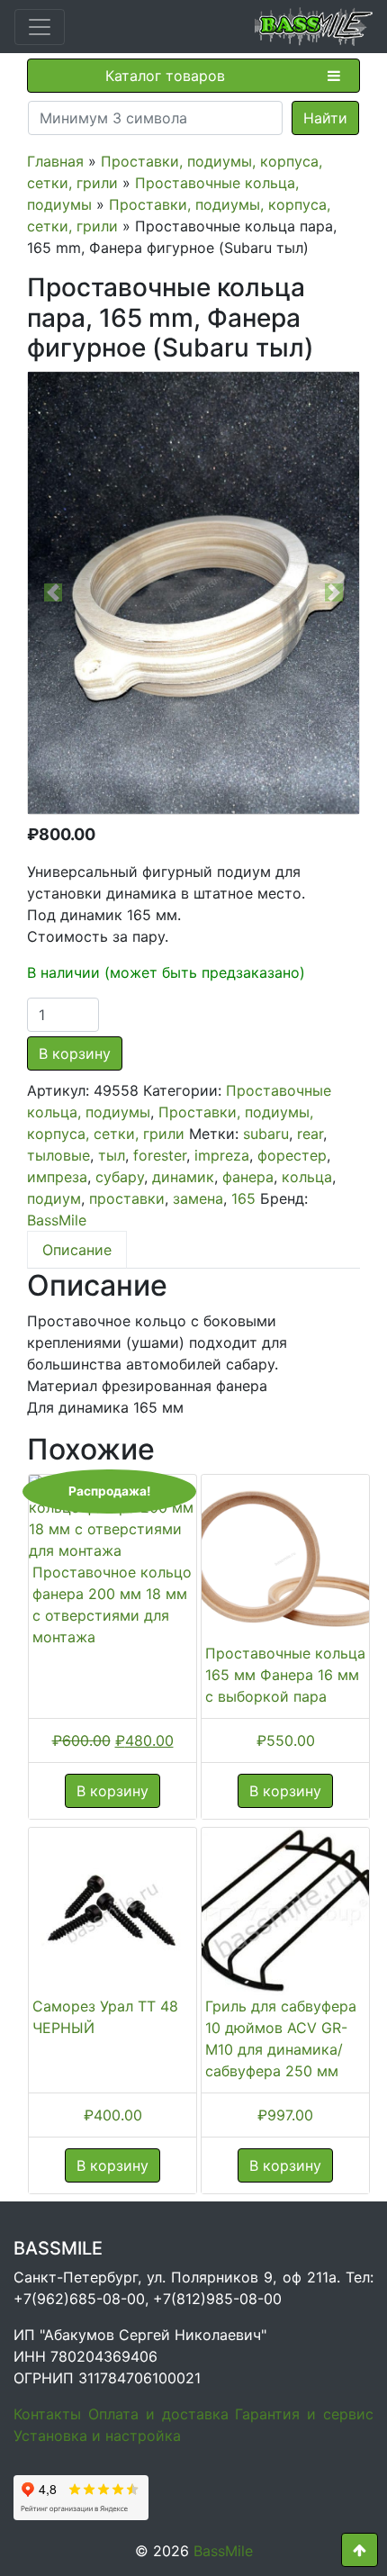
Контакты (47, 2414)
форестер (292, 1155)
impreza (222, 1155)
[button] (53, 593)
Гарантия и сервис (304, 2414)
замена (198, 1198)
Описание (77, 1250)
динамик (183, 1177)
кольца (307, 1177)
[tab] (77, 1250)
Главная (55, 161)
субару (120, 1177)
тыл (112, 1155)
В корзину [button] (112, 1791)
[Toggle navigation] (40, 27)
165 (243, 1198)
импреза (57, 1177)
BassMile (57, 1220)
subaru (266, 1134)
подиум (54, 1198)
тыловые (58, 1155)
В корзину (75, 1053)
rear (310, 1134)
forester (160, 1155)
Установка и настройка (97, 2436)
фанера (248, 1177)
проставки (127, 1198)
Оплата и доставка (158, 2414)
